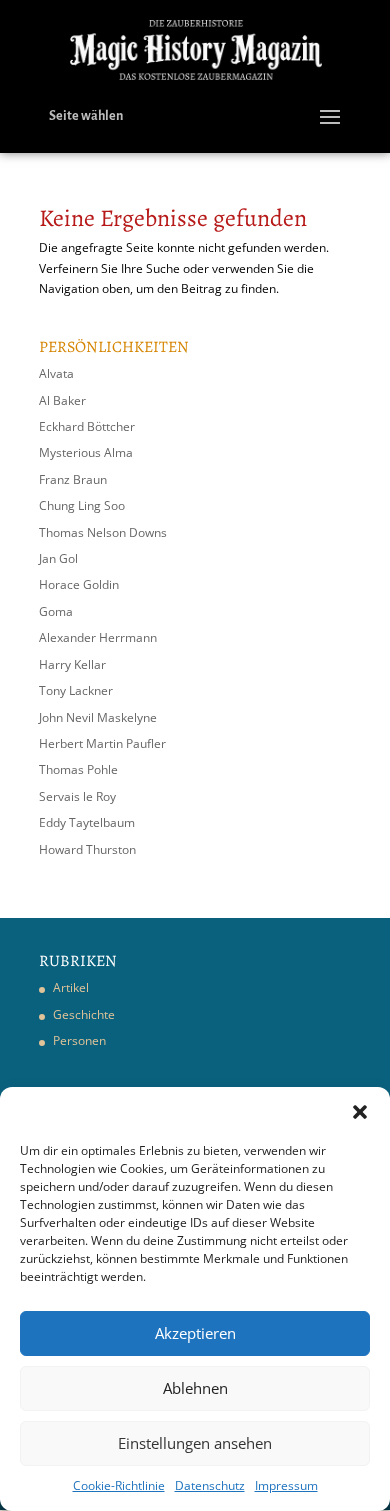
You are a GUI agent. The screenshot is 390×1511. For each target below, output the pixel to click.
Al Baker (62, 400)
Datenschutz (210, 1485)
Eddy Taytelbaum (87, 822)
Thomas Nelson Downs (103, 532)
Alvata (56, 373)
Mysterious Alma (86, 452)
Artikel (71, 987)
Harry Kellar (72, 664)
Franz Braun (73, 479)
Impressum (286, 1485)
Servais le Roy (77, 796)
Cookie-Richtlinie (119, 1485)
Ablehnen (195, 1388)
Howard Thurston (87, 849)
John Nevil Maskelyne (98, 717)
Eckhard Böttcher (87, 426)
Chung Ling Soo (82, 505)
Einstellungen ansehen (195, 1443)
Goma (56, 611)
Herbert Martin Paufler (102, 743)
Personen (79, 1040)
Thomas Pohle (78, 769)
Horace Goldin (79, 584)
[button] (360, 1112)
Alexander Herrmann (98, 637)
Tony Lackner (76, 690)
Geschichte (84, 1014)
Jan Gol (58, 558)
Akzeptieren (195, 1333)
